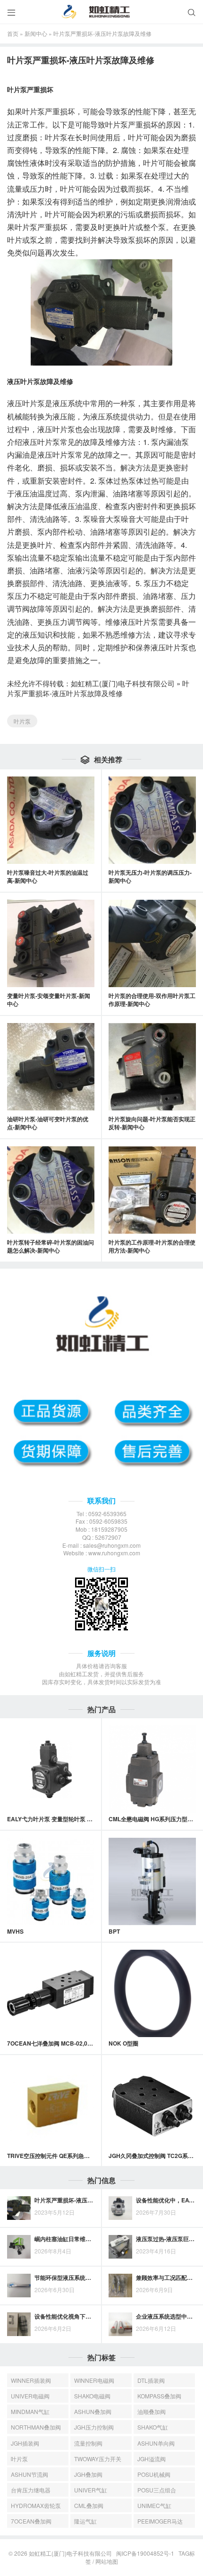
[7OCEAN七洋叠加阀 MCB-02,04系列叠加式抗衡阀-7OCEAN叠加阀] (51, 1993)
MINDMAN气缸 (30, 2411)
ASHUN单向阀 (156, 2443)
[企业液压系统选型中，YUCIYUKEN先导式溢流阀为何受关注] (120, 2324)
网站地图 (107, 2561)
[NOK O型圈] (152, 1993)
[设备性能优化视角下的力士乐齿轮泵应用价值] (19, 2324)
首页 (13, 33)
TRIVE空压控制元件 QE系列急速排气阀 (57, 2156)
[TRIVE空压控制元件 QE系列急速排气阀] (51, 2106)
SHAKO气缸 (153, 2427)
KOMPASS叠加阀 (159, 2396)
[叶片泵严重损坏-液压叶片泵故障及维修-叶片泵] (19, 2208)
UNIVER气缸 (91, 2490)
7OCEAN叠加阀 (31, 2521)
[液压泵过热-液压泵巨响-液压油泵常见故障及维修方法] (120, 2247)
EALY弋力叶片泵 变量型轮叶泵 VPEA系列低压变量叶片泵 (80, 1819)
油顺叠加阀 (152, 2411)
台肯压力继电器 (31, 2490)
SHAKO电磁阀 (92, 2396)
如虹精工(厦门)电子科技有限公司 (123, 683)
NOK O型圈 (123, 2043)
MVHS (15, 1931)
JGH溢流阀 (152, 2459)
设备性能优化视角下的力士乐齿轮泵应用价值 (91, 2316)
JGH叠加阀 (88, 2474)
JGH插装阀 (25, 2443)
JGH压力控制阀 (94, 2427)
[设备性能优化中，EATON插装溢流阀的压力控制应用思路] (120, 2208)
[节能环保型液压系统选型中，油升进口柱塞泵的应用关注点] (19, 2286)
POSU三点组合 (157, 2490)
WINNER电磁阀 (94, 2380)
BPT (114, 1931)
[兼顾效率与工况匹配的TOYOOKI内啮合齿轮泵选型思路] (120, 2286)
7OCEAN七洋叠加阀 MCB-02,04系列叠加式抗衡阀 (72, 2043)
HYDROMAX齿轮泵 (36, 2505)
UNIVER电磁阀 (30, 2396)
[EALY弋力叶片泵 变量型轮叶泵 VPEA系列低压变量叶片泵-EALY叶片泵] (51, 1769)
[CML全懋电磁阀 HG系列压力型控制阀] (152, 1769)
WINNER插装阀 (31, 2380)
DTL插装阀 (151, 2380)
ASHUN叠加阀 (93, 2411)
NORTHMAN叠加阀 (36, 2427)
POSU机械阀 (154, 2474)
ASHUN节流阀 (30, 2474)
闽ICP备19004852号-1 (145, 2553)
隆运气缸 (85, 2521)
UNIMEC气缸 (154, 2505)
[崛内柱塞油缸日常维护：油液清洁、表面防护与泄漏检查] (19, 2247)
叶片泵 (22, 721)
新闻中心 (36, 33)
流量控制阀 (88, 2443)
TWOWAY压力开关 (98, 2459)
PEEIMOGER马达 (160, 2521)
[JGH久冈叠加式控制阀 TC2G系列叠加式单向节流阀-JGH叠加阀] (152, 2106)
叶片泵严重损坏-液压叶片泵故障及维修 (98, 688)
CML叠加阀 (89, 2505)
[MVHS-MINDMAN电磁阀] (51, 1881)
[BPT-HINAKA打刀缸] (152, 1881)
